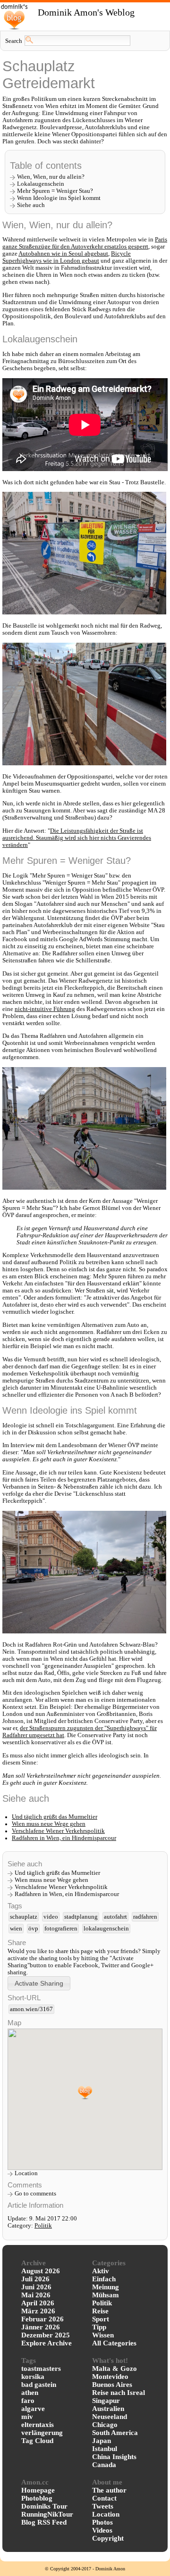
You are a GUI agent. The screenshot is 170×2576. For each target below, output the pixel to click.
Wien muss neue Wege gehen (49, 1824)
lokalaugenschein (106, 1929)
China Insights (114, 2457)
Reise (100, 2311)
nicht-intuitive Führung (45, 1009)
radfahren (145, 1917)
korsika (33, 2377)
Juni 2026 (36, 2287)
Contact (104, 2498)
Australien (108, 2409)
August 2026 (41, 2271)
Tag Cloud (37, 2441)
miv (27, 2417)
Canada (104, 2465)
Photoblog (37, 2498)
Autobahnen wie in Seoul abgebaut (63, 254)
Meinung (106, 2287)
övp (33, 1929)
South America (115, 2433)
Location (26, 2173)
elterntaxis (38, 2425)
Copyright (108, 2538)
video (51, 1917)
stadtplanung (81, 1917)
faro (28, 2401)
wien (16, 1929)
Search (14, 41)
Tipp (99, 2327)
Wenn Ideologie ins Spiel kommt (59, 198)
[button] (39, 1983)
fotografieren (61, 1929)
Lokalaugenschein (41, 184)
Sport (101, 2319)
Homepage (38, 2490)
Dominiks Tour (44, 2506)
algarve (33, 2409)
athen (30, 2393)
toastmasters (41, 2369)
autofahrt (115, 1917)
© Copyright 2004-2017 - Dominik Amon (85, 2569)
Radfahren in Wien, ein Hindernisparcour (64, 1838)
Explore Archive (47, 2343)
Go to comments (35, 2194)
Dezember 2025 (46, 2335)
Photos (102, 2522)
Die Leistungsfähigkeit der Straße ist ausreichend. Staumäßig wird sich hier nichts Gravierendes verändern (77, 838)
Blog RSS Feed (44, 2522)
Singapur (106, 2401)
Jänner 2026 (41, 2327)
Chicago (105, 2425)
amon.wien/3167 (31, 2009)
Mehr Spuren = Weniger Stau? (55, 191)
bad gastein (39, 2385)
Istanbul (105, 2449)
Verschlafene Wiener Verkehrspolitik (58, 1831)
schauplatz (24, 1917)
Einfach (104, 2279)
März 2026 (38, 2311)
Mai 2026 (36, 2295)
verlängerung (42, 2433)
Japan (102, 2441)
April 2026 (38, 2303)
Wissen (103, 2335)
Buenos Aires (112, 2385)
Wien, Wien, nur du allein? (51, 177)
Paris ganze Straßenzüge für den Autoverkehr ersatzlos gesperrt (85, 243)
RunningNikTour (47, 2514)
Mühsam (106, 2295)
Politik (43, 2226)
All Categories (114, 2343)
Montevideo (110, 2377)
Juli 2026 (35, 2279)
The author (109, 2490)
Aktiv (101, 2271)
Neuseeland (110, 2417)
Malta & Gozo (115, 2369)
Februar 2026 (42, 2319)
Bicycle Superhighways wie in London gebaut (67, 257)
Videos (102, 2530)
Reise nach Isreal (119, 2393)
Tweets (103, 2506)
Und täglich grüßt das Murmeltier (55, 1817)
